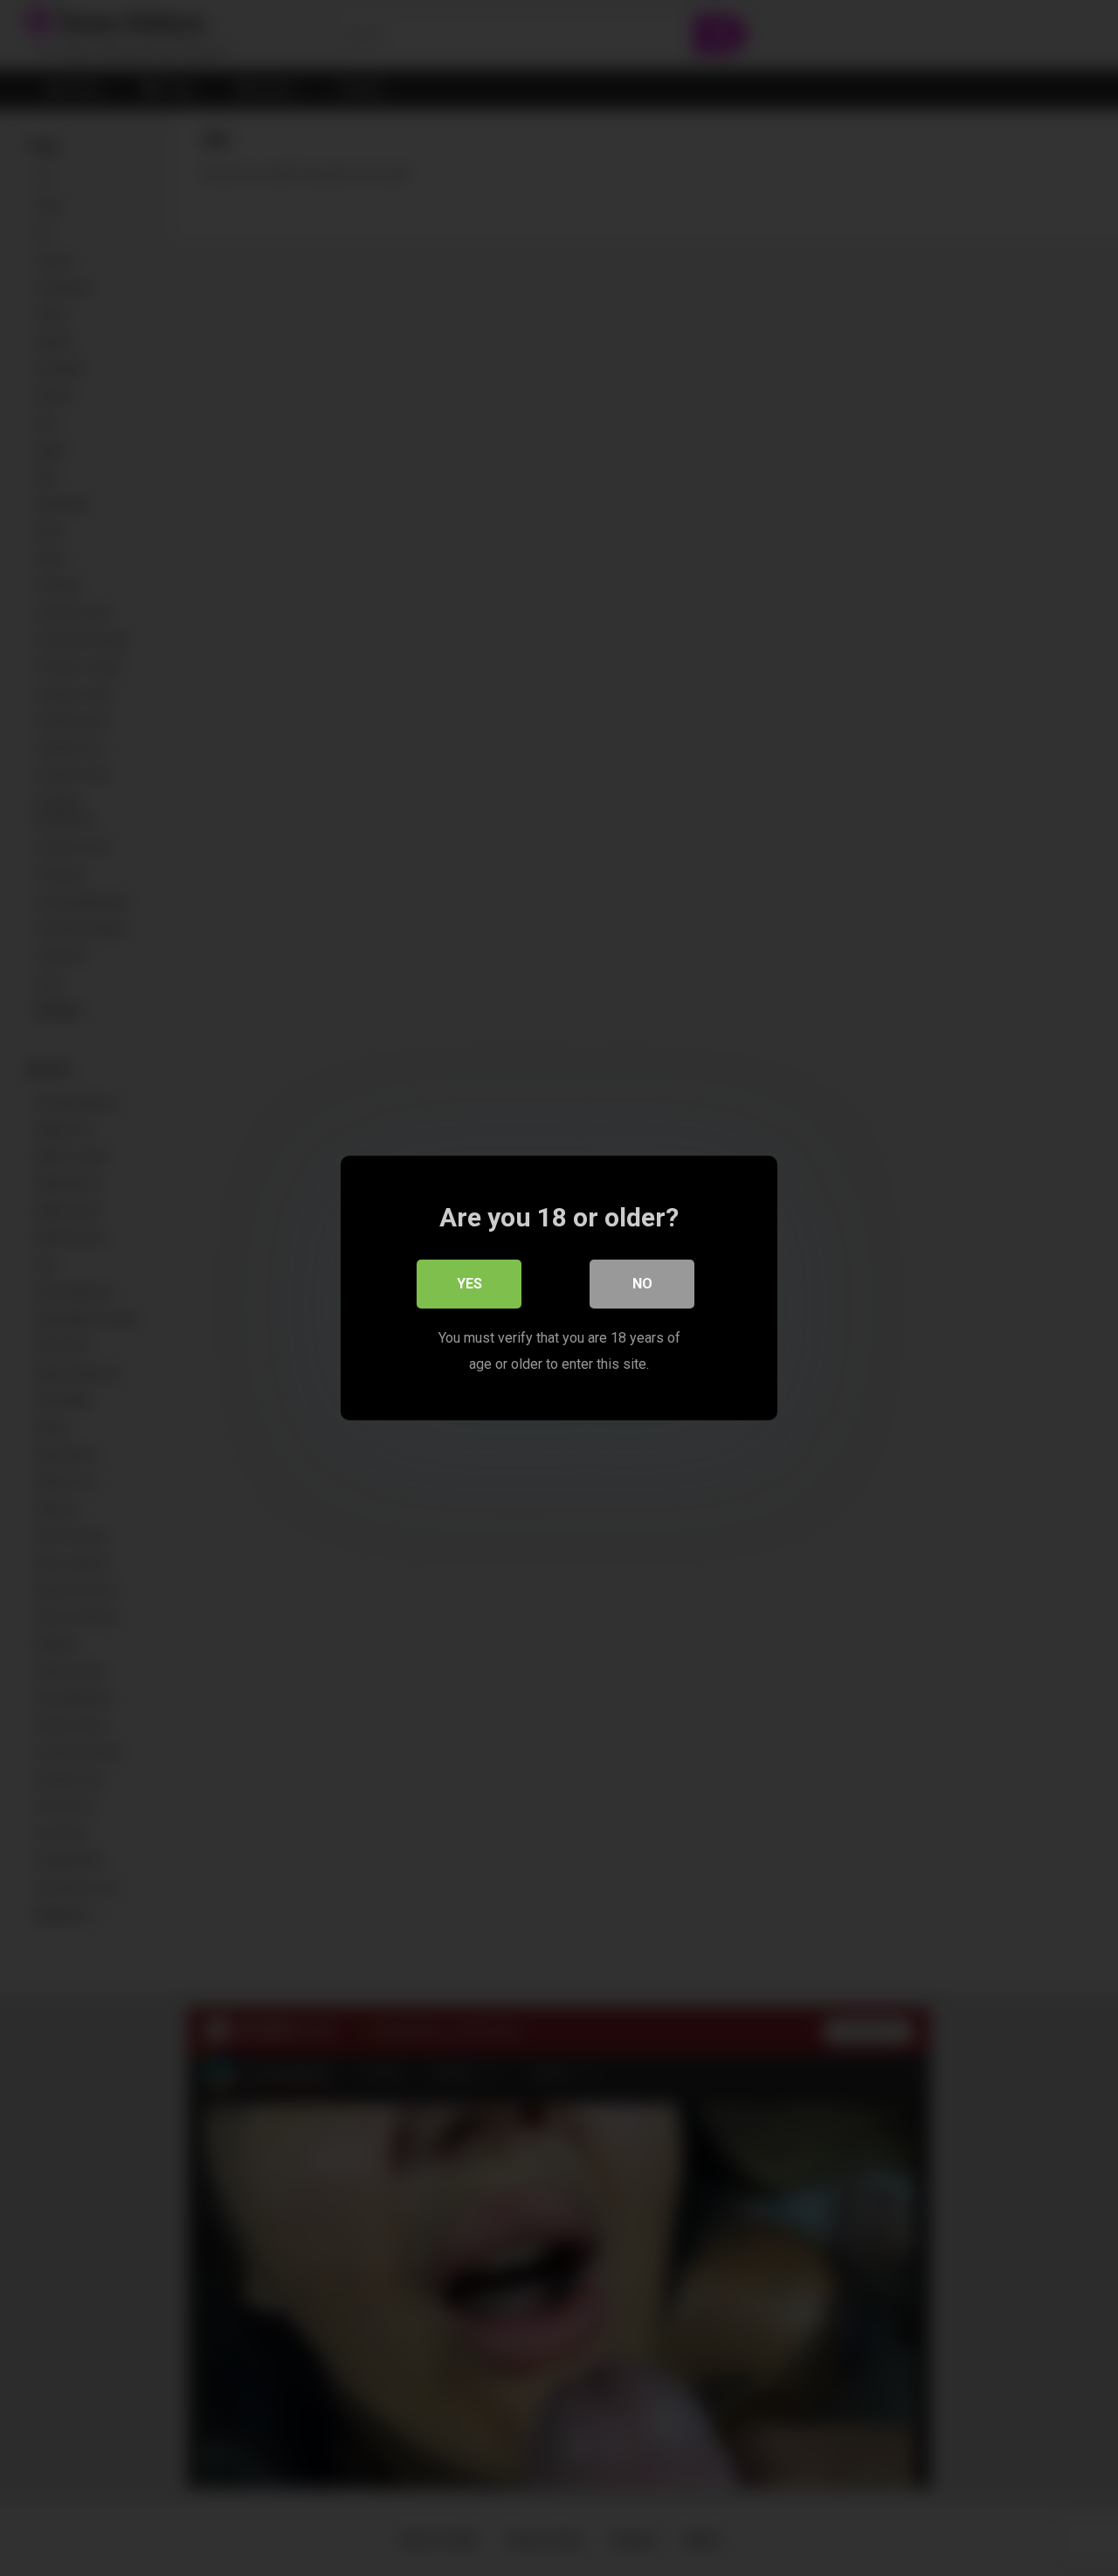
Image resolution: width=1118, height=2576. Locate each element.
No (642, 1284)
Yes (469, 1284)
